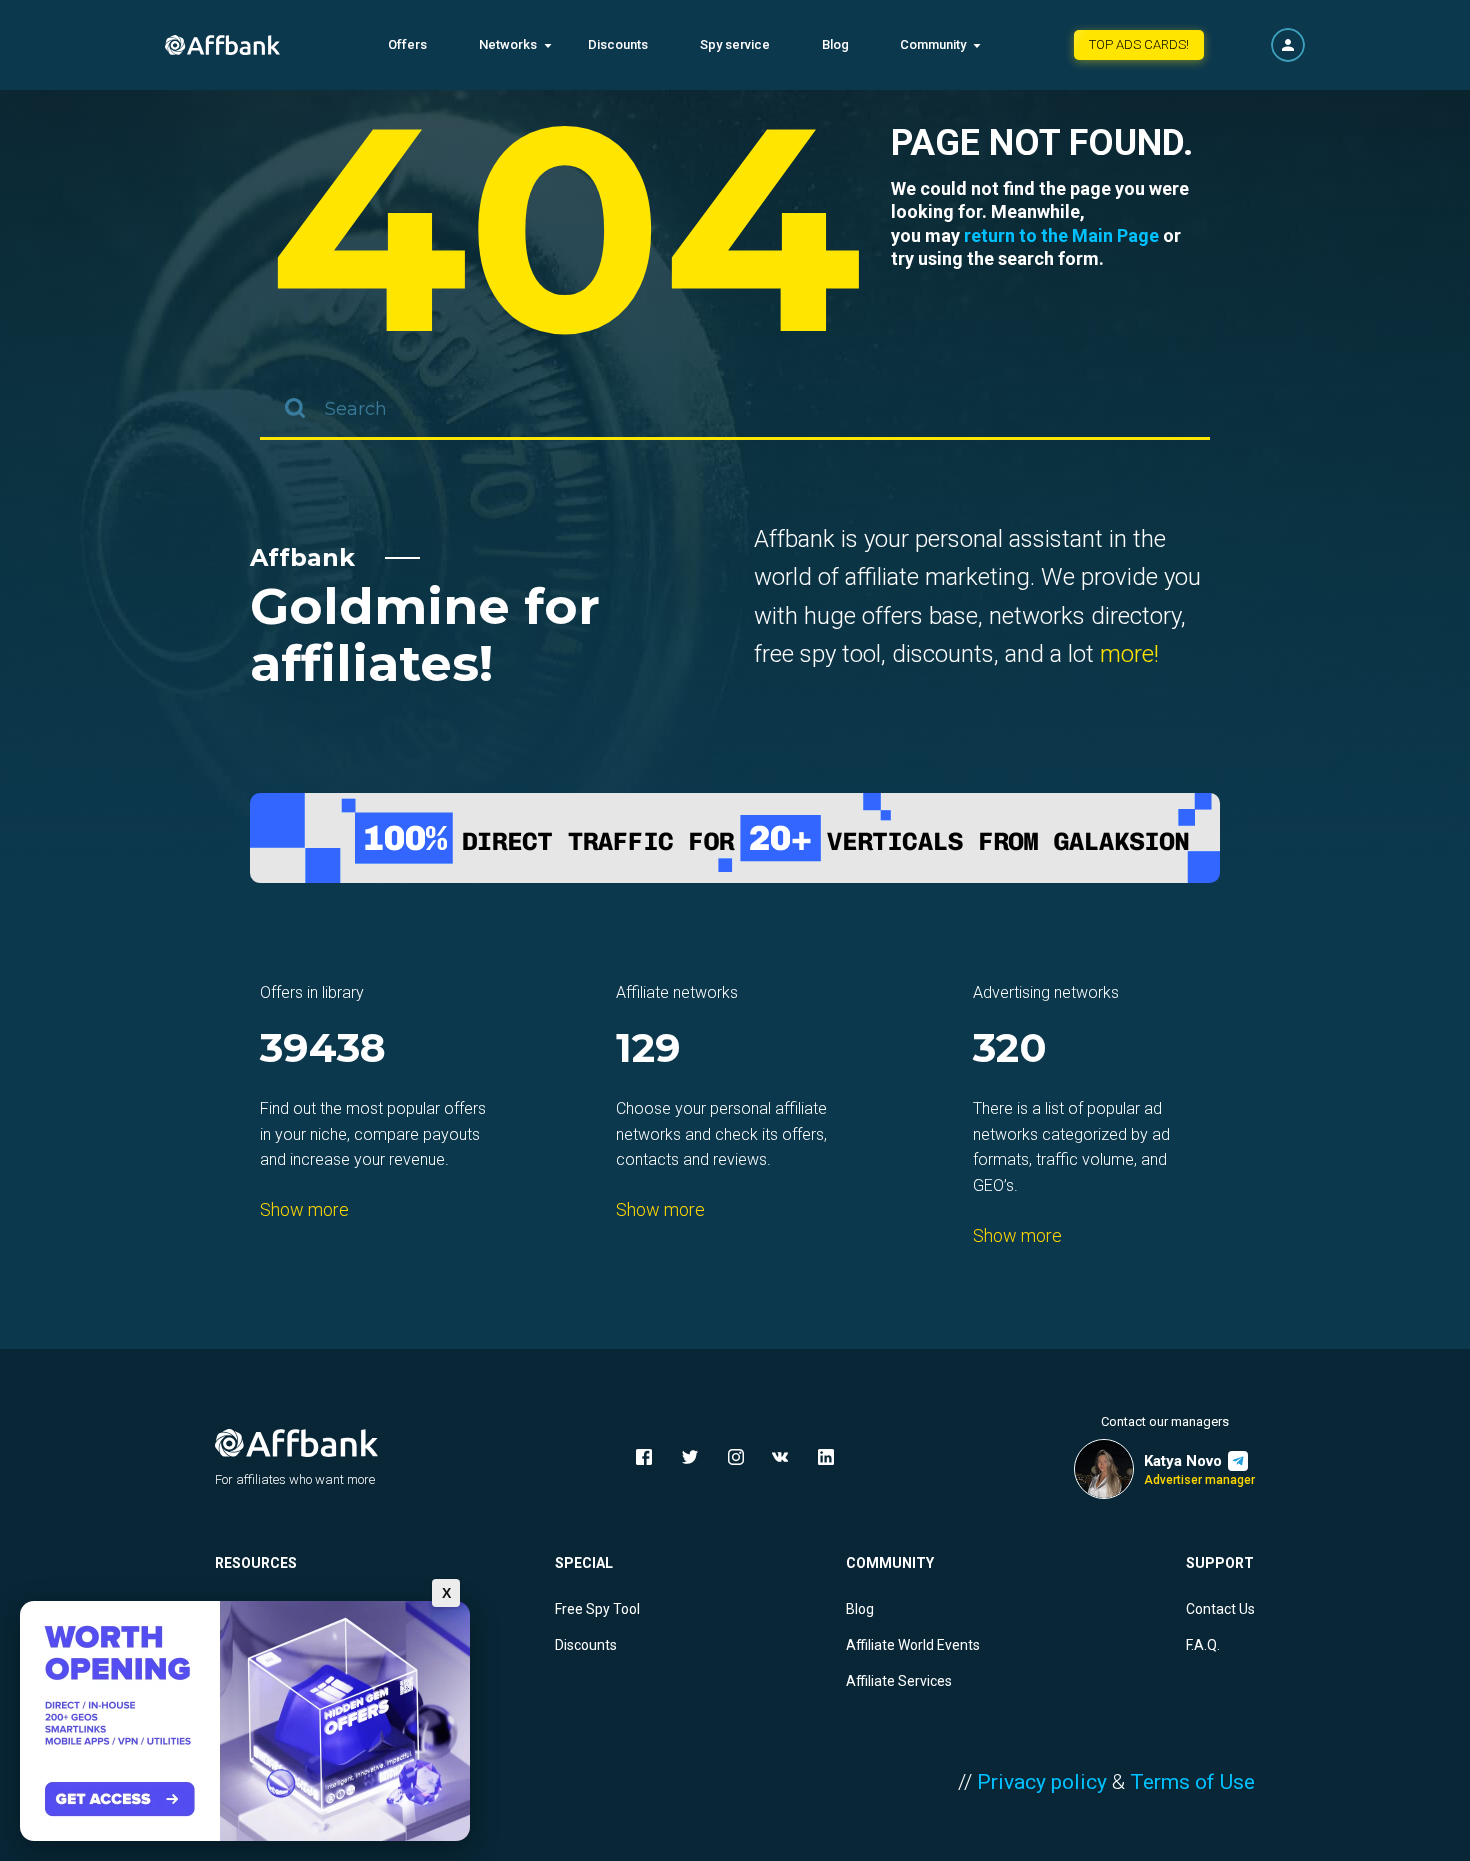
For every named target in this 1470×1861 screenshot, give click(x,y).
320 (1010, 1049)
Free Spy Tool (597, 1609)
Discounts (618, 44)
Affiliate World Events (913, 1645)
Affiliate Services (899, 1681)
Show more (304, 1209)
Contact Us (1220, 1609)
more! (1129, 654)
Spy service (735, 44)
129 (648, 1049)
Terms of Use (1192, 1782)
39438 (323, 1049)
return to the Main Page (1061, 235)
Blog (835, 44)
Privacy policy (1042, 1782)
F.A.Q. (1203, 1645)
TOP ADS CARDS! (1139, 44)
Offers (407, 44)
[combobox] (735, 410)
